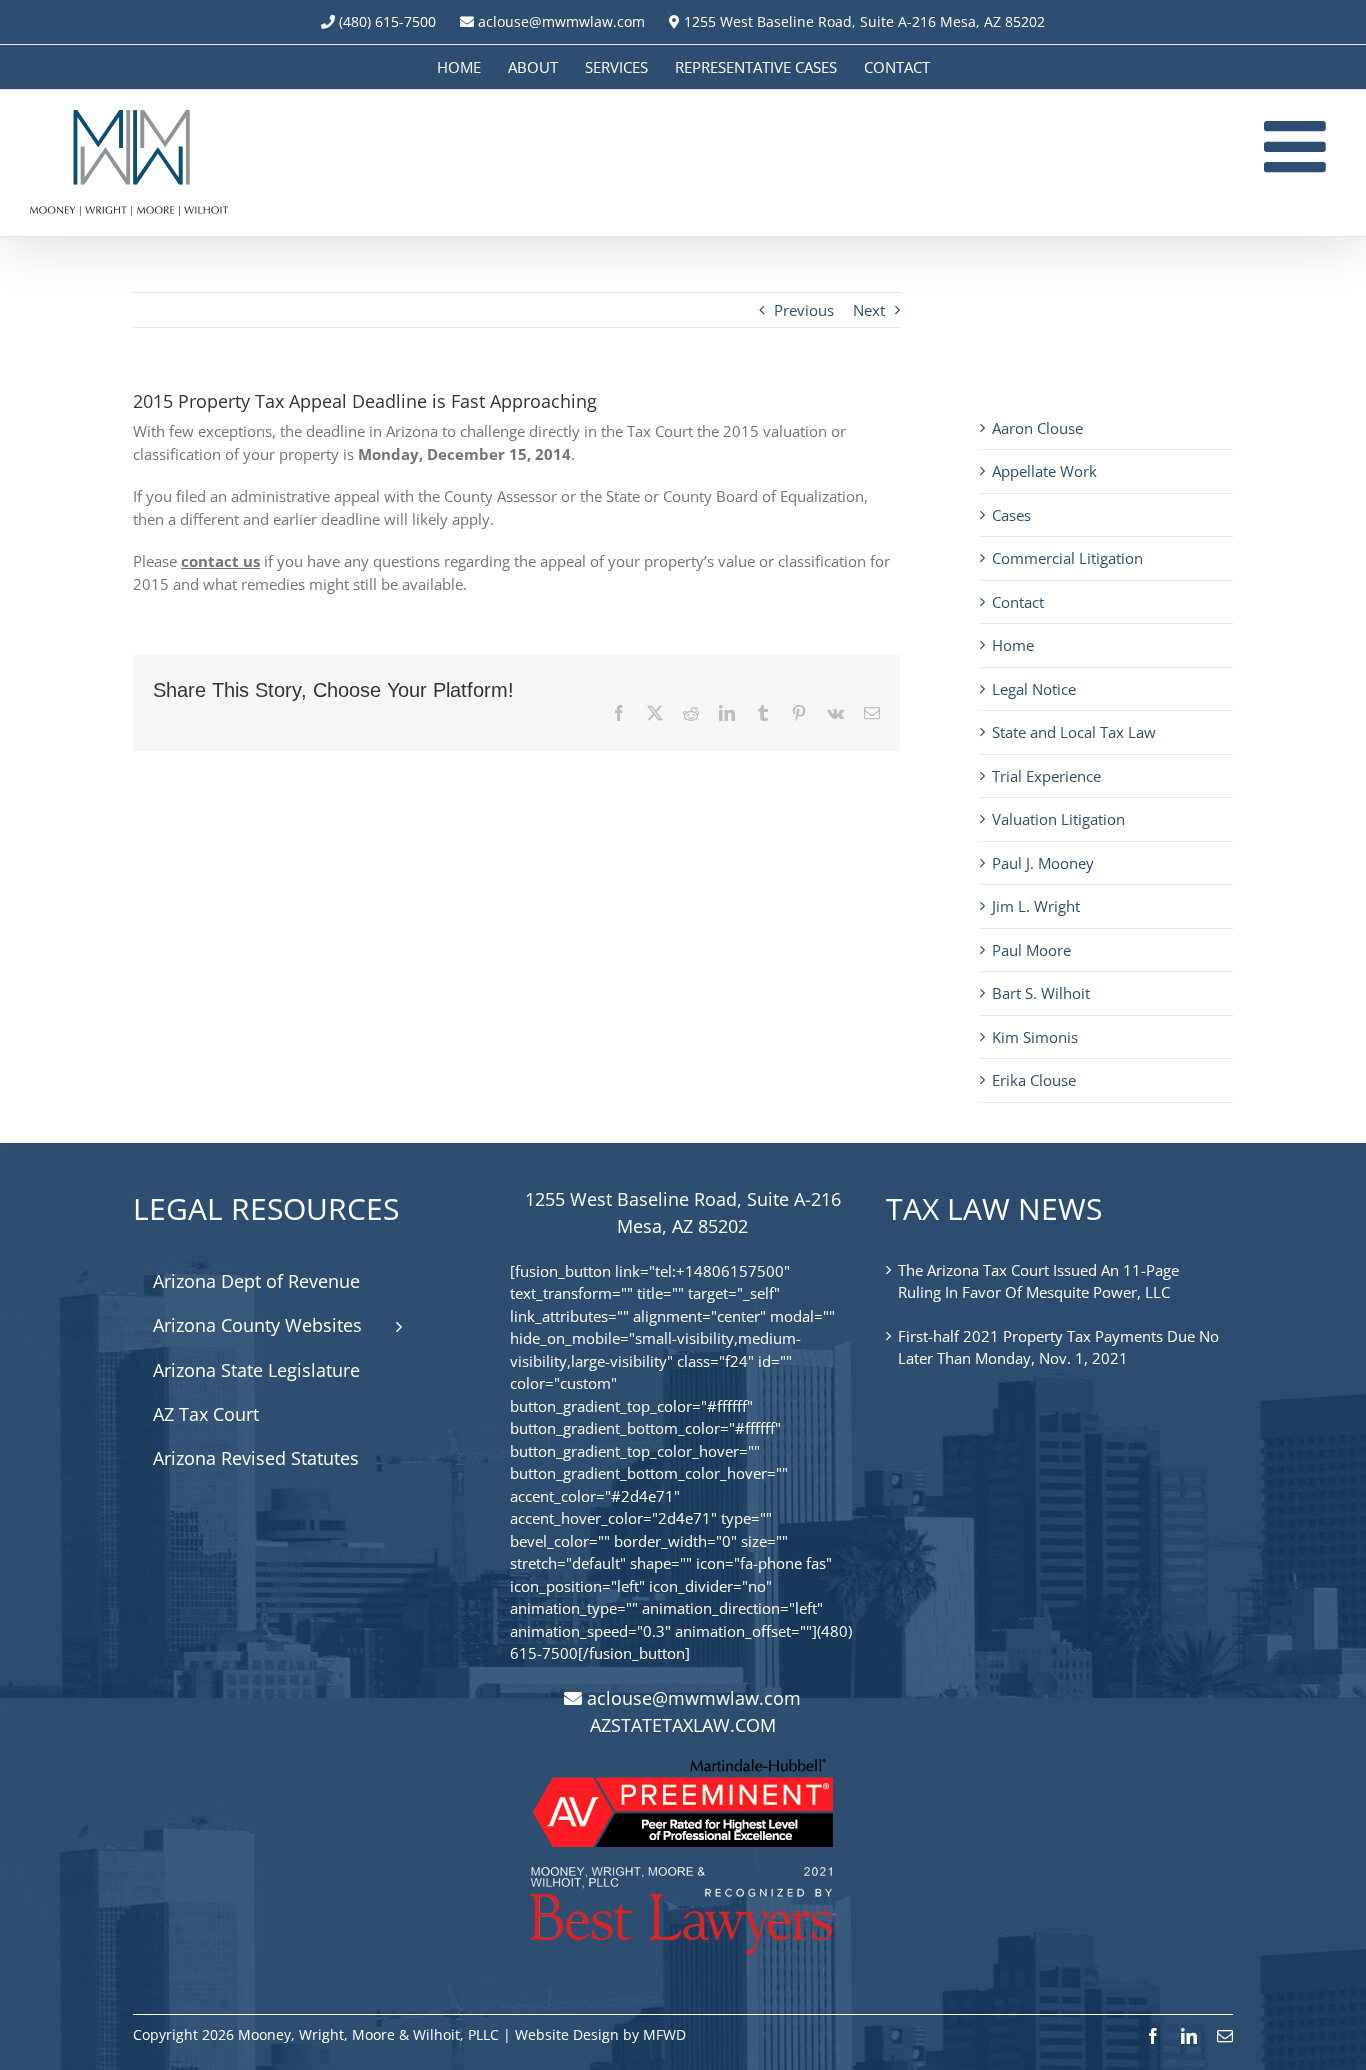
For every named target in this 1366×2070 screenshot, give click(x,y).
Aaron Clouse (1037, 428)
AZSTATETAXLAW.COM (683, 1725)
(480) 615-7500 (387, 21)
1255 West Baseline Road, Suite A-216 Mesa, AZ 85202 (862, 21)
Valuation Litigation (1058, 819)
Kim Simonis (1035, 1037)
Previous (804, 310)
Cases (1011, 515)
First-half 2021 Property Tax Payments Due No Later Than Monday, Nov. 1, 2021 (1058, 1347)
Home (1013, 645)
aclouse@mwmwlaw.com (561, 21)
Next (869, 310)
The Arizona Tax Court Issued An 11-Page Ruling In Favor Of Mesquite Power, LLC (1038, 1281)
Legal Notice (1034, 689)
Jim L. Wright (1036, 906)
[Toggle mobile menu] (1300, 146)
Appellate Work (1044, 471)
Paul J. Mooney (1043, 863)
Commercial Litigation (1067, 558)
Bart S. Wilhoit (1041, 993)
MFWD (664, 2034)
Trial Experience (1046, 776)
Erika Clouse (1034, 1080)
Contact (1018, 602)
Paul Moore (1031, 950)
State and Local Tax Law (1074, 732)
